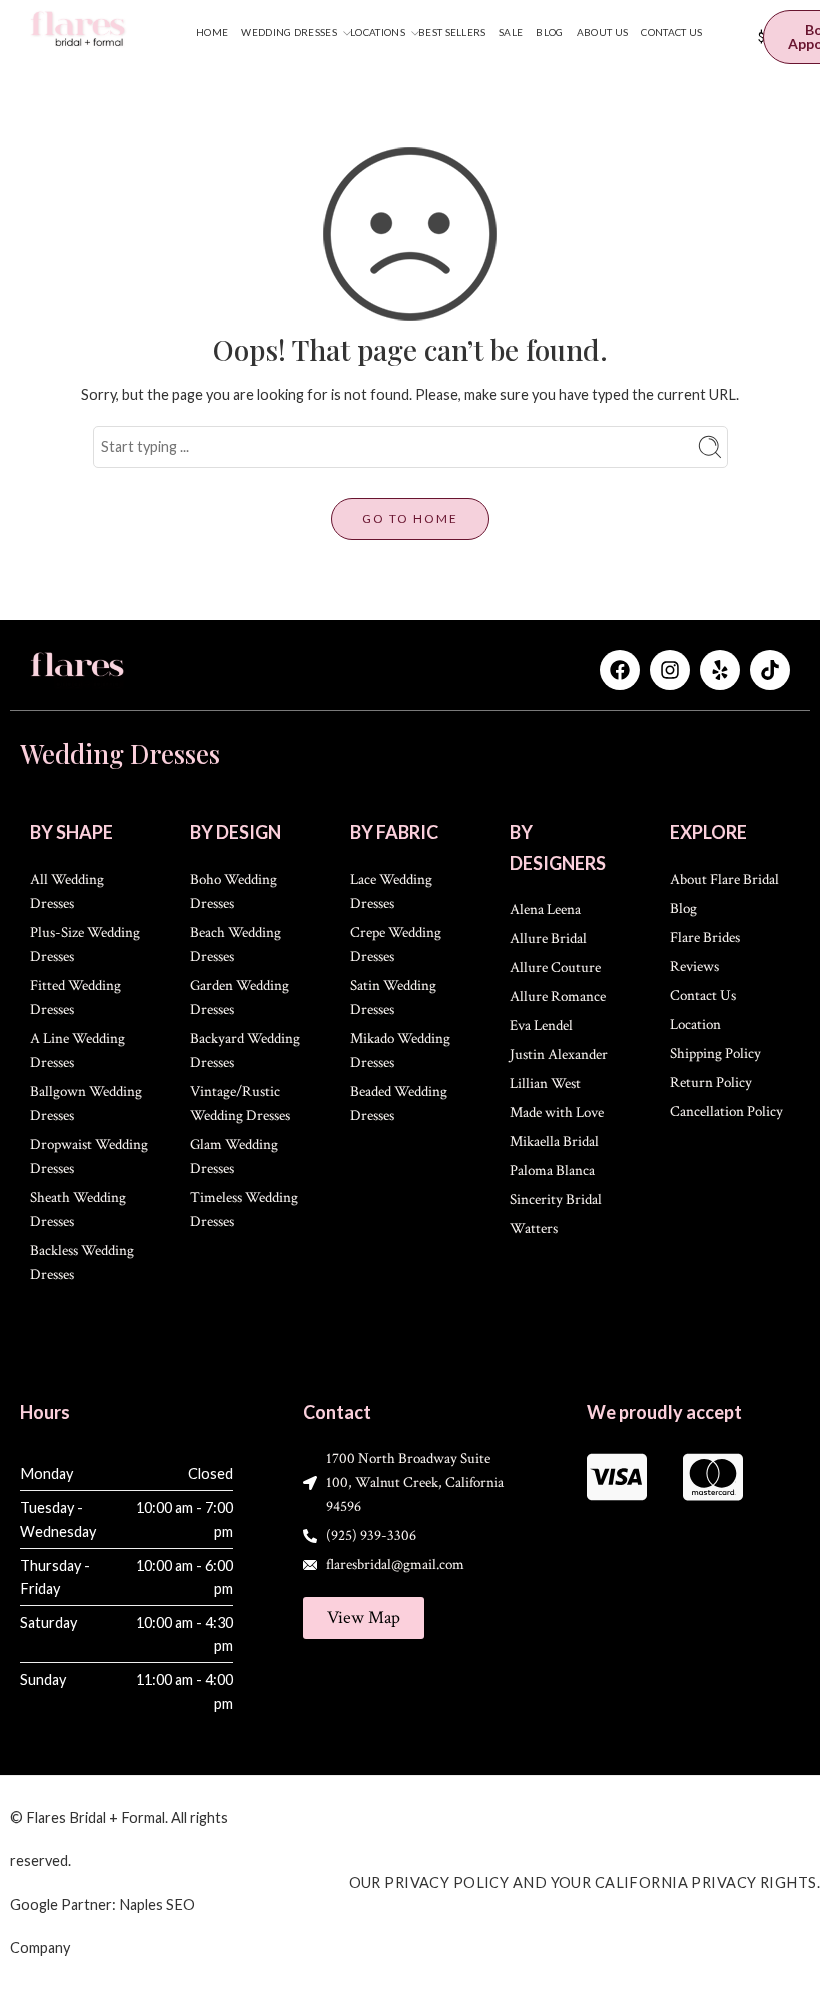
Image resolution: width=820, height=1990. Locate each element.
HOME (212, 32)
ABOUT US (602, 32)
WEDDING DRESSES (288, 32)
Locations (377, 32)
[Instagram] (670, 670)
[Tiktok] (770, 670)
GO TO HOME (410, 518)
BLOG (549, 32)
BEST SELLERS (452, 32)
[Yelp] (720, 670)
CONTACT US (671, 32)
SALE (511, 32)
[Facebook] (620, 670)
